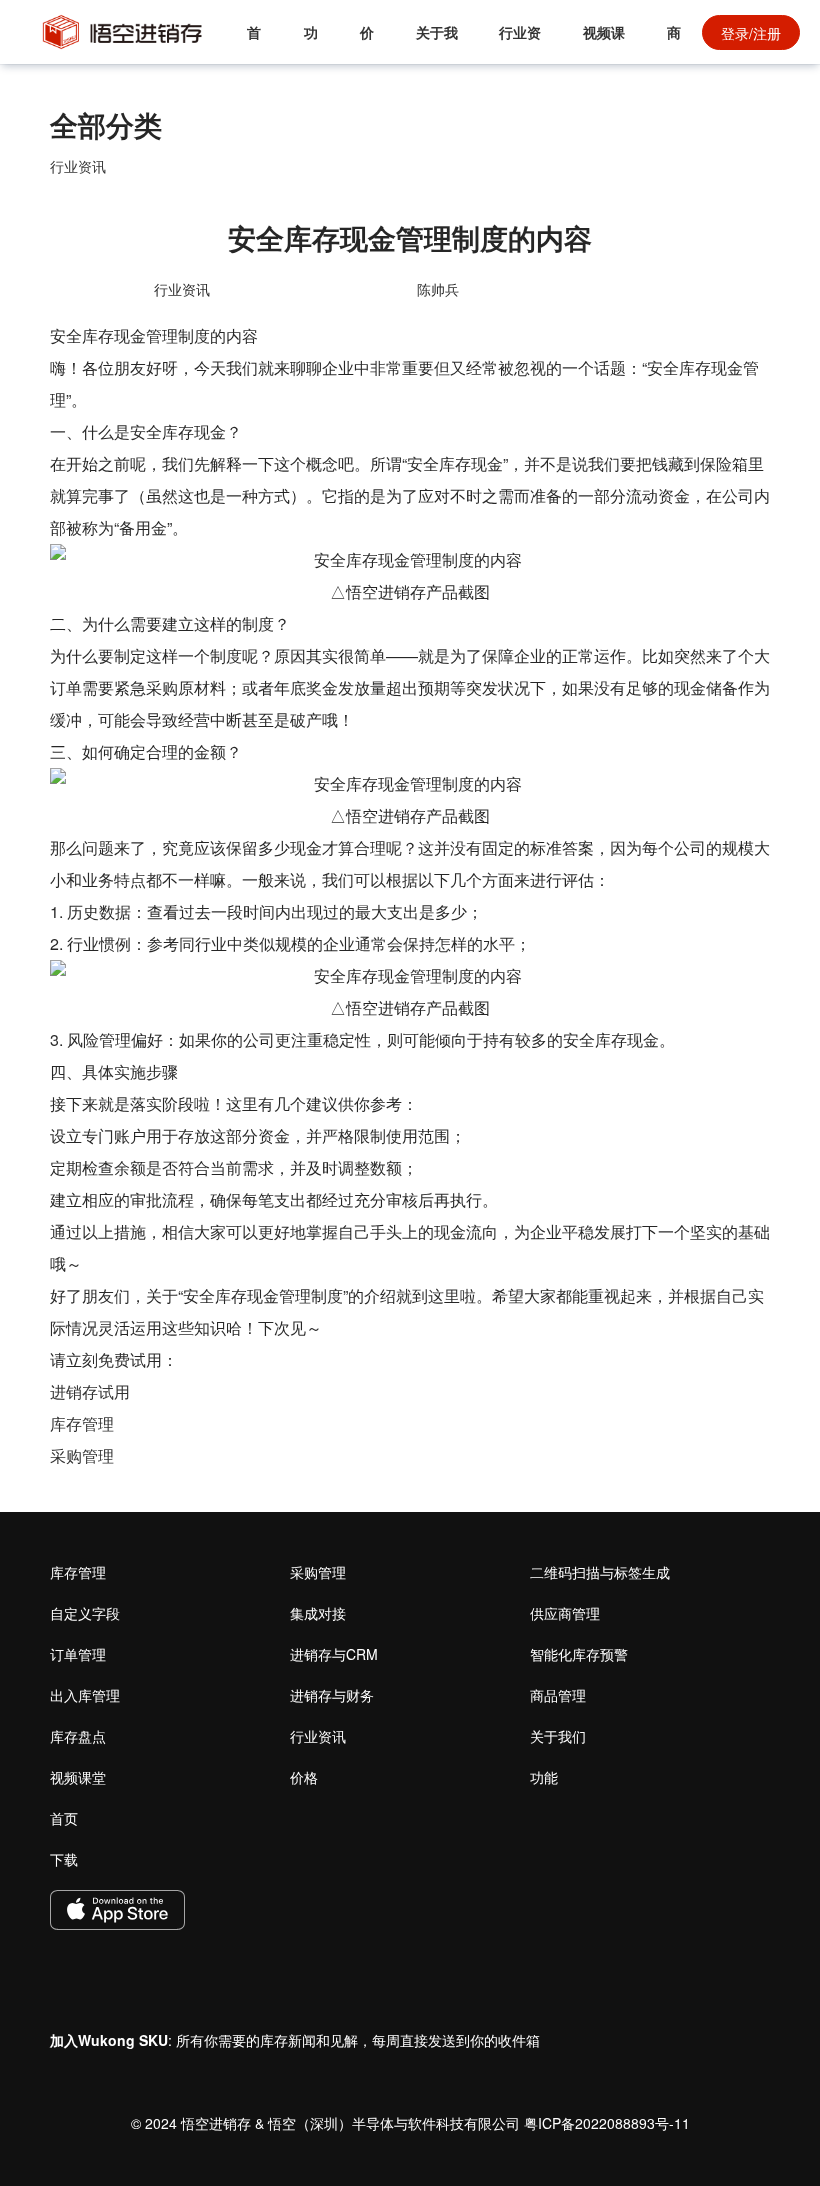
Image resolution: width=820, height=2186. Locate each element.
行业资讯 (520, 43)
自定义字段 (85, 1613)
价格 (367, 43)
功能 (311, 43)
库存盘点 (78, 1736)
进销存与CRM (334, 1654)
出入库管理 (85, 1695)
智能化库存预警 (579, 1654)
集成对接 (318, 1613)
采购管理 (82, 1455)
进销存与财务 (332, 1695)
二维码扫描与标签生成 (600, 1572)
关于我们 (437, 43)
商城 (674, 43)
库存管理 (82, 1423)
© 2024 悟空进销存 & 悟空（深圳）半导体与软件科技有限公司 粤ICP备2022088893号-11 (410, 2123)
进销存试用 (90, 1391)
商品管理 (558, 1695)
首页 (254, 43)
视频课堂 (604, 43)
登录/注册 (751, 33)
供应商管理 (565, 1613)
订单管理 (78, 1654)
